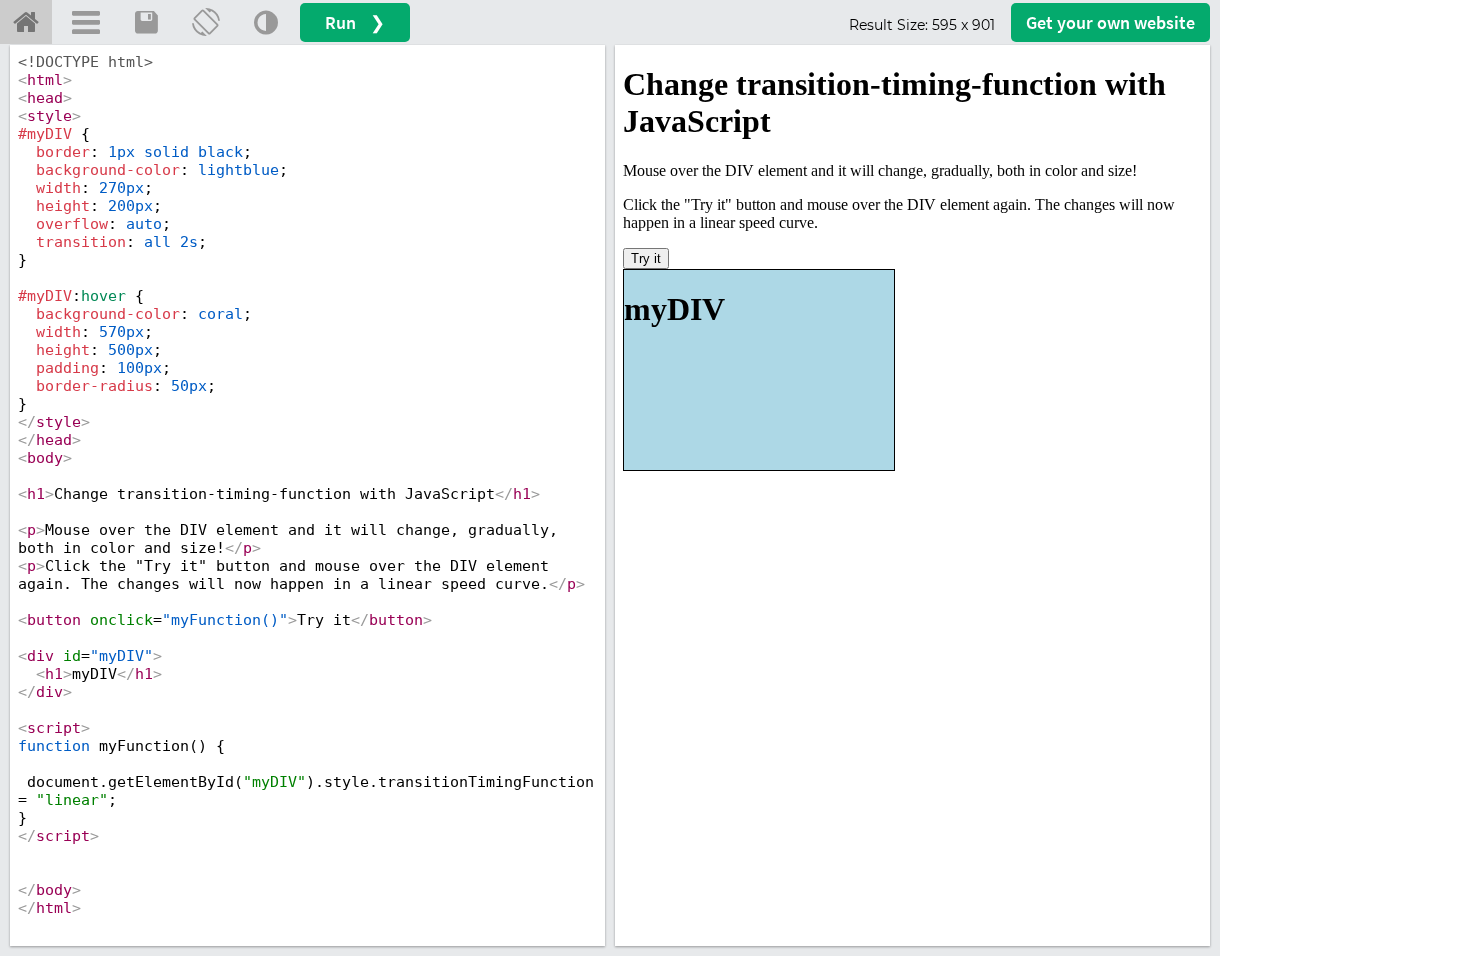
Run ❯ (355, 22)
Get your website (1110, 22)
